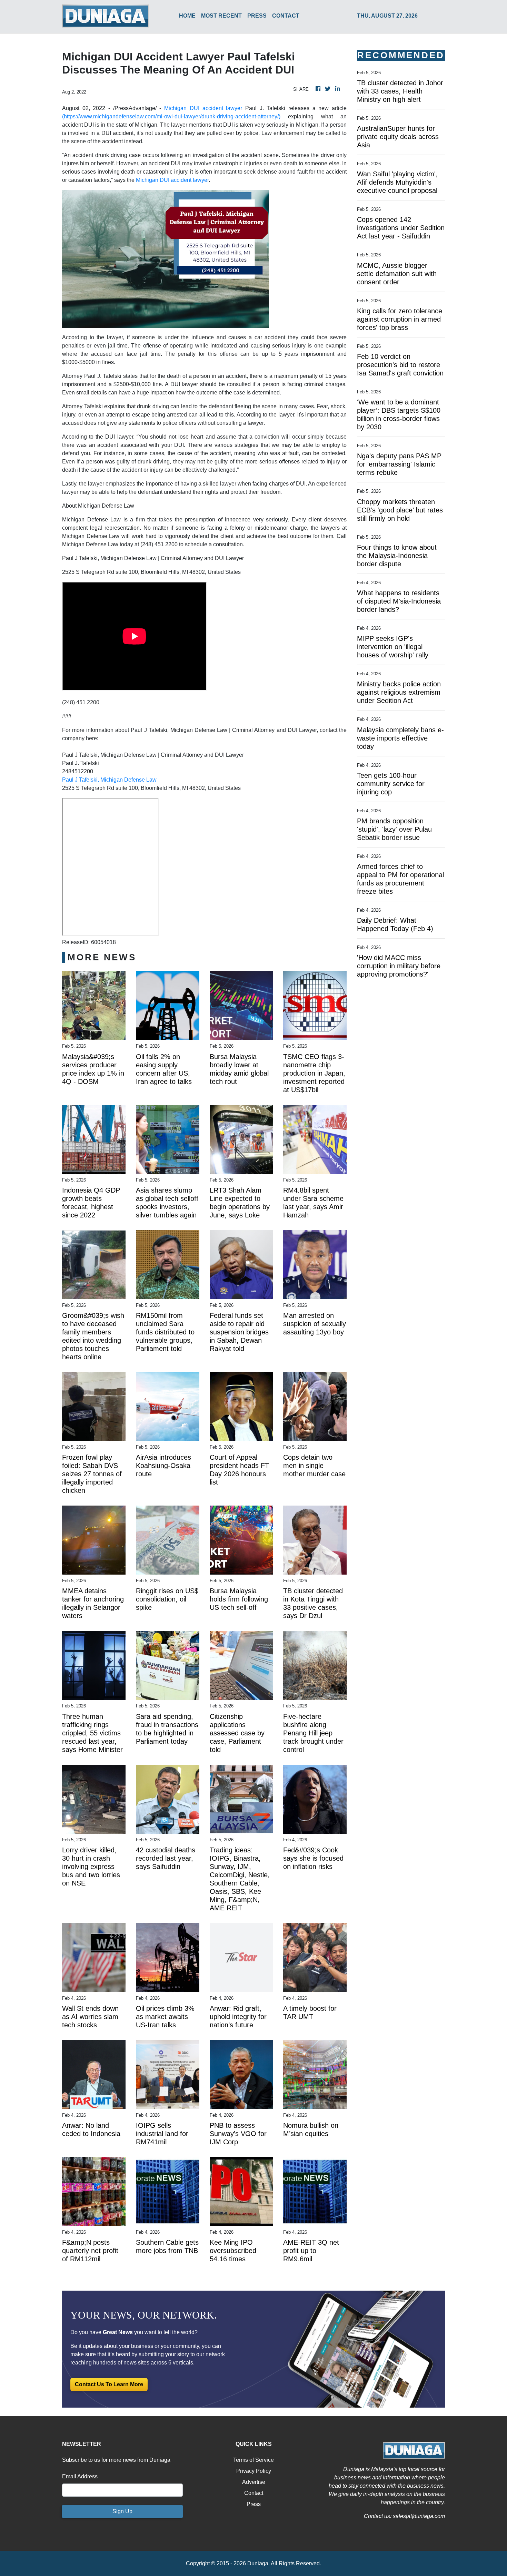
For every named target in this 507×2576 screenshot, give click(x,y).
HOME (187, 16)
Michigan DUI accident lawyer (203, 108)
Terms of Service (254, 2460)
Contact (254, 2493)
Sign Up (122, 2511)
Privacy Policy (254, 2471)
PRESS (257, 16)
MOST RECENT (221, 16)
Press (254, 2504)
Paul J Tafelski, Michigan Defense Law (109, 780)
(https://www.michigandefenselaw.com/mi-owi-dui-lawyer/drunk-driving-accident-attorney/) (171, 116)
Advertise (254, 2482)
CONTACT (286, 16)
